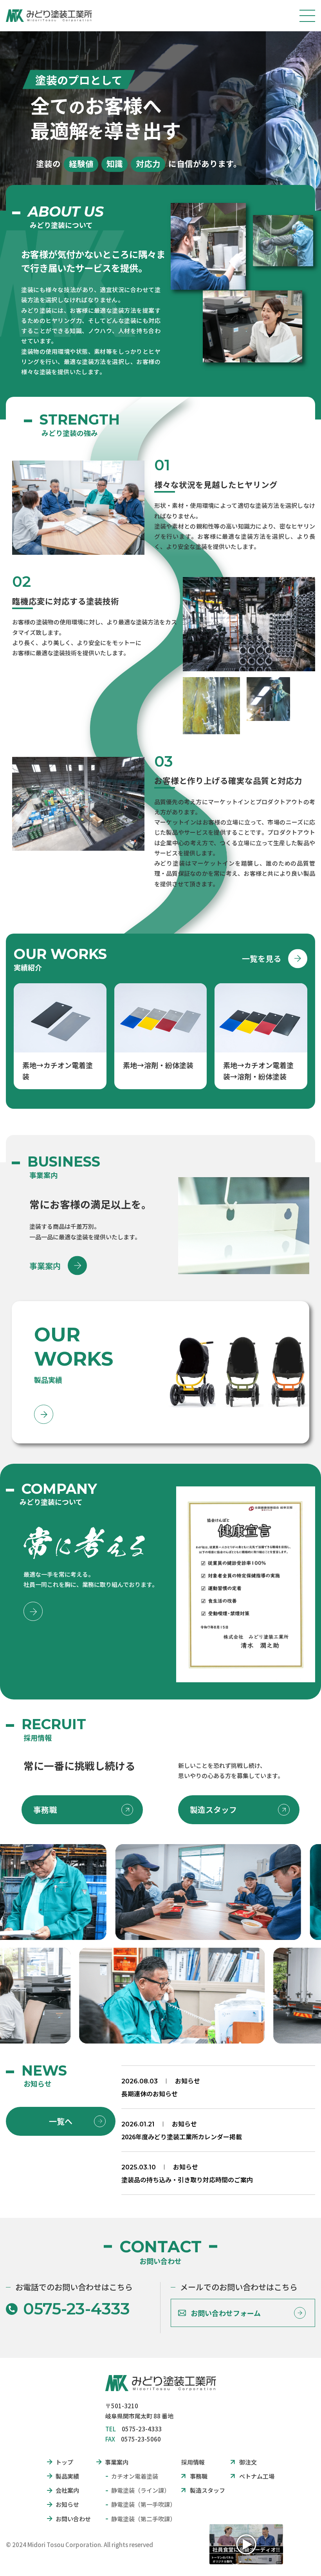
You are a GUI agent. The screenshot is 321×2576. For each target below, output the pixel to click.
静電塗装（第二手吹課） (143, 2519)
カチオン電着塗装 (135, 2476)
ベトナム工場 (257, 2476)
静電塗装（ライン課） (141, 2490)
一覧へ (61, 2121)
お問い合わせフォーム (226, 2313)
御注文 (248, 2462)
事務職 (45, 1810)
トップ (64, 2462)
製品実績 (67, 2476)
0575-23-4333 (77, 2309)
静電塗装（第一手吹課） (143, 2504)
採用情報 (193, 2462)
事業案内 (45, 1266)
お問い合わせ (73, 2519)
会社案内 (67, 2490)
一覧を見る (261, 958)
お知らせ (188, 2081)
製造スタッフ (213, 1810)
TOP (298, 2558)
